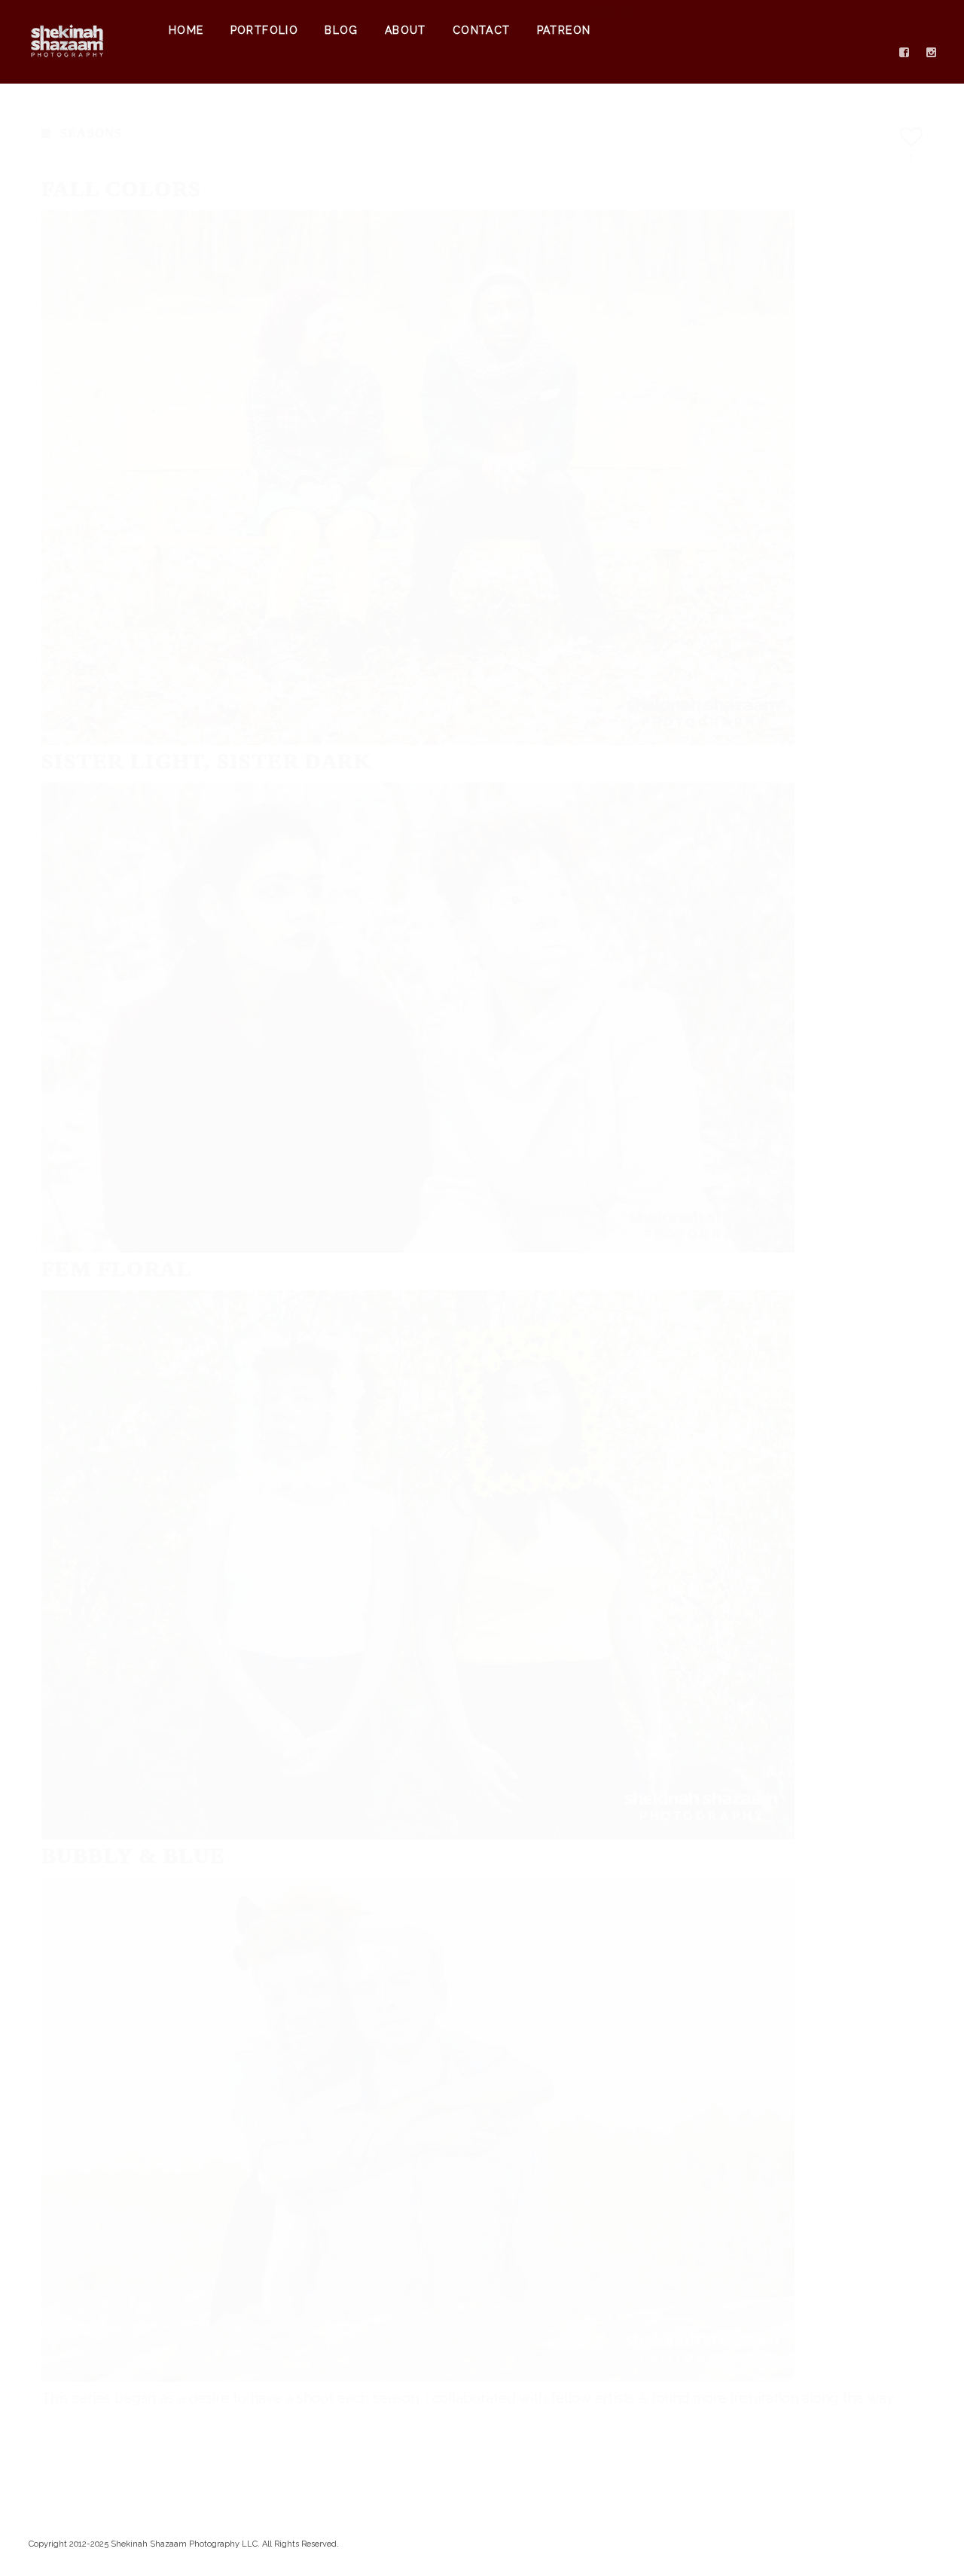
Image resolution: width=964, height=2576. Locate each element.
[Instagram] (932, 53)
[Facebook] (905, 53)
